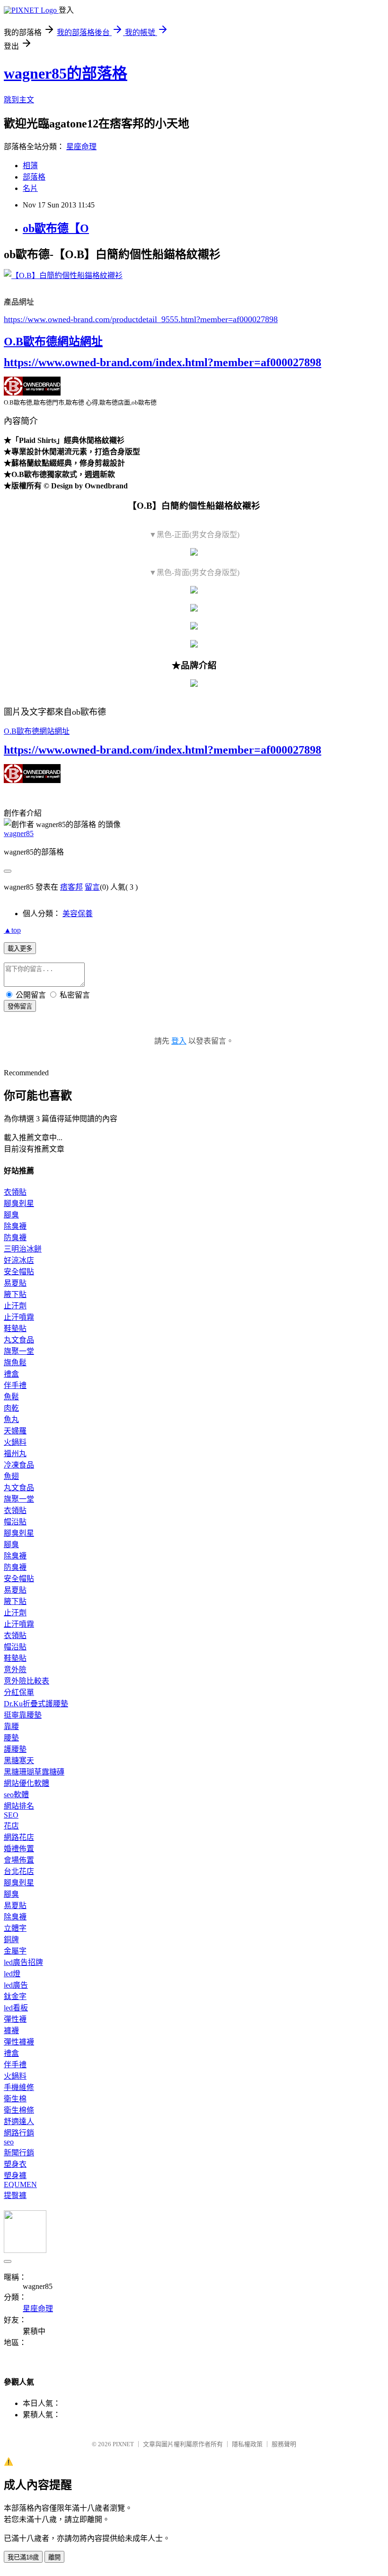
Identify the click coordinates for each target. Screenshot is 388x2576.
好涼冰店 (19, 1260)
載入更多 (20, 949)
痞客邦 (71, 887)
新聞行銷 (19, 2153)
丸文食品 (19, 1340)
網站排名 (19, 1806)
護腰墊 (15, 1749)
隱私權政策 (247, 2444)
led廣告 (16, 1985)
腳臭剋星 (19, 1203)
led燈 (12, 1974)
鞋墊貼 (15, 1329)
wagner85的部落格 (66, 73)
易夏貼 (15, 1283)
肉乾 (11, 1408)
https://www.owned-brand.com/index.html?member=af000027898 (163, 362)
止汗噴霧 (19, 1317)
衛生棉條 (19, 2110)
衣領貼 (15, 1192)
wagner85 (19, 833)
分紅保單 (19, 1692)
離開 (54, 2557)
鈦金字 (15, 1996)
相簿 (30, 166)
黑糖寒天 (19, 1761)
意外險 (15, 1670)
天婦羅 (15, 1431)
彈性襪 (15, 2019)
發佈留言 (20, 1006)
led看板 (16, 2008)
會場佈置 (19, 1860)
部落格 (34, 177)
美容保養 (78, 914)
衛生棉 (15, 2099)
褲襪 (11, 2031)
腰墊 (11, 1738)
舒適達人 (19, 2121)
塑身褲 (15, 2175)
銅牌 (11, 1940)
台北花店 (19, 1871)
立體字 (15, 1928)
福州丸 (15, 1454)
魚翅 (11, 1476)
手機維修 (19, 2087)
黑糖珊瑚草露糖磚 (34, 1772)
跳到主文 (19, 100)
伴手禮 (15, 1385)
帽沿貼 (15, 1522)
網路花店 (19, 1837)
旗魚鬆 (15, 1363)
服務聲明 (284, 2444)
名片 (30, 188)
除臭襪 (15, 1226)
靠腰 (11, 1726)
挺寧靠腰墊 (23, 1715)
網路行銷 (19, 2133)
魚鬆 (11, 1397)
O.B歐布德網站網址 (53, 342)
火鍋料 (15, 1442)
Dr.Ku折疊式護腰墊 (36, 1704)
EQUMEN (20, 2184)
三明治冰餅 (23, 1249)
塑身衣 (15, 2164)
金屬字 (15, 1951)
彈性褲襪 (19, 2042)
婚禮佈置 (19, 1849)
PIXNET (123, 2444)
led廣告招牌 (23, 1962)
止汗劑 (15, 1306)
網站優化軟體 (26, 1783)
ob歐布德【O (56, 228)
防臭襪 (15, 1238)
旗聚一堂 (19, 1351)
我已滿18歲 (23, 2557)
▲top (12, 930)
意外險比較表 (26, 1681)
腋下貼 (15, 1294)
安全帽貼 (19, 1272)
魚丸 (11, 1419)
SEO (11, 1815)
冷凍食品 (19, 1465)
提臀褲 (15, 2195)
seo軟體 (16, 1795)
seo (9, 2142)
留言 (92, 887)
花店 (11, 1826)
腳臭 (11, 1215)
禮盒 (11, 1374)
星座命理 (81, 147)
